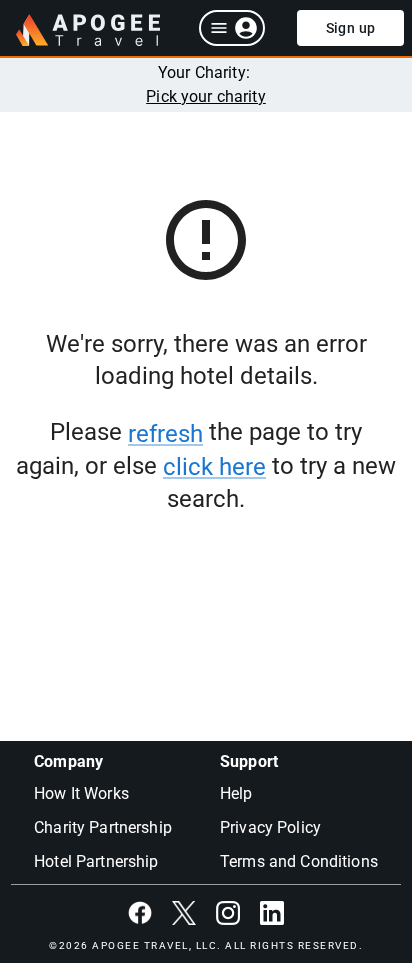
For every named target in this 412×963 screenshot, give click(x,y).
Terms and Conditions (299, 861)
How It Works (81, 793)
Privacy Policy (270, 827)
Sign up (351, 28)
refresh (165, 434)
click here (214, 467)
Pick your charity (206, 96)
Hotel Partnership (96, 861)
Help (236, 793)
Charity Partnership (103, 827)
